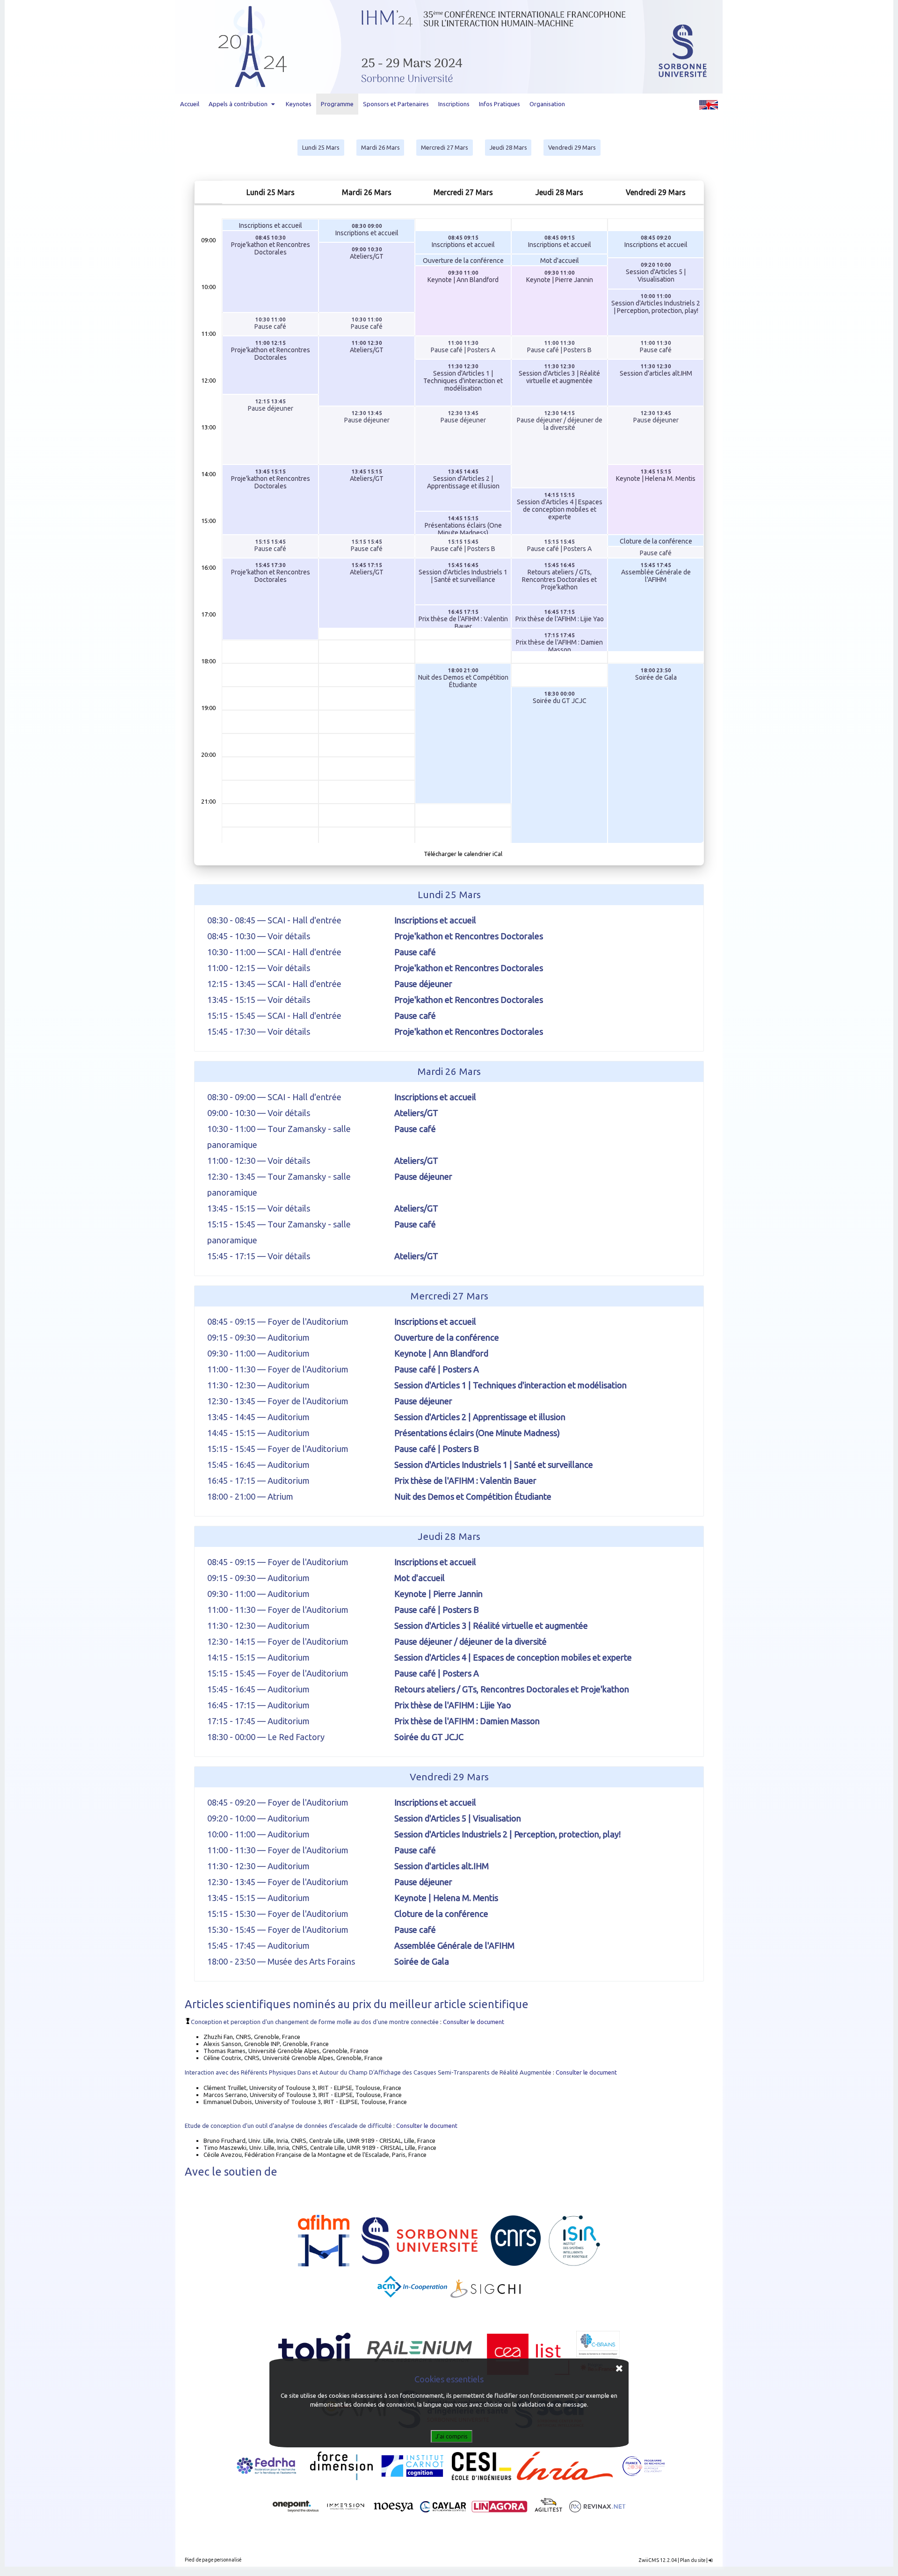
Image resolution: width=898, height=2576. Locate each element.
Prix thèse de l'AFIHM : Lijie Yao (560, 616)
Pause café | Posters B (559, 347)
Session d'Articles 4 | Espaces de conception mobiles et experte (560, 506)
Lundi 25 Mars (321, 147)
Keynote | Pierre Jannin (560, 276)
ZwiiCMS (649, 2560)
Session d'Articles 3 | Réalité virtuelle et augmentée (559, 374)
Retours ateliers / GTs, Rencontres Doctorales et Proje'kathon (559, 576)
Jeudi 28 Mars (508, 147)
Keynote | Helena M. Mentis (656, 475)
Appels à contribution (238, 104)
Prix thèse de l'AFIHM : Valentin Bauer (463, 618)
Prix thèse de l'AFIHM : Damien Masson (559, 642)
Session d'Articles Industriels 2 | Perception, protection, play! (656, 304)
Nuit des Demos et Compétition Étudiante (463, 678)
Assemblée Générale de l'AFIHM (656, 573)
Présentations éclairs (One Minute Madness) (463, 525)
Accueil (190, 104)
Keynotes (299, 104)
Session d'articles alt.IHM (656, 370)
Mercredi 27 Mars (445, 147)
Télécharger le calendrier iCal (463, 854)
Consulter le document (474, 2022)
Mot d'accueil (560, 261)
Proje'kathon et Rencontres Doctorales (271, 245)
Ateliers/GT (367, 253)
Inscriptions (454, 104)
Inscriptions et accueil (271, 225)
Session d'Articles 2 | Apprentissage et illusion (463, 479)
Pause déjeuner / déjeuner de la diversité (560, 421)
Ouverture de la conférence (463, 261)
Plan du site (693, 2560)
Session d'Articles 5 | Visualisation (656, 272)
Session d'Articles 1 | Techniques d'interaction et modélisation (463, 377)
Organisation (547, 104)
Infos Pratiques (500, 104)
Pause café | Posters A (463, 347)
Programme (337, 104)
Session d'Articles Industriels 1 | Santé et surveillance (463, 573)
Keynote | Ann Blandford (463, 276)
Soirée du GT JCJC (560, 697)
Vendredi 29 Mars (572, 147)
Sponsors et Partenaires (396, 104)
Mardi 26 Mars (380, 147)
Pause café (270, 323)
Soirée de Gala (656, 674)
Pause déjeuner (271, 405)
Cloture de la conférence (656, 541)
